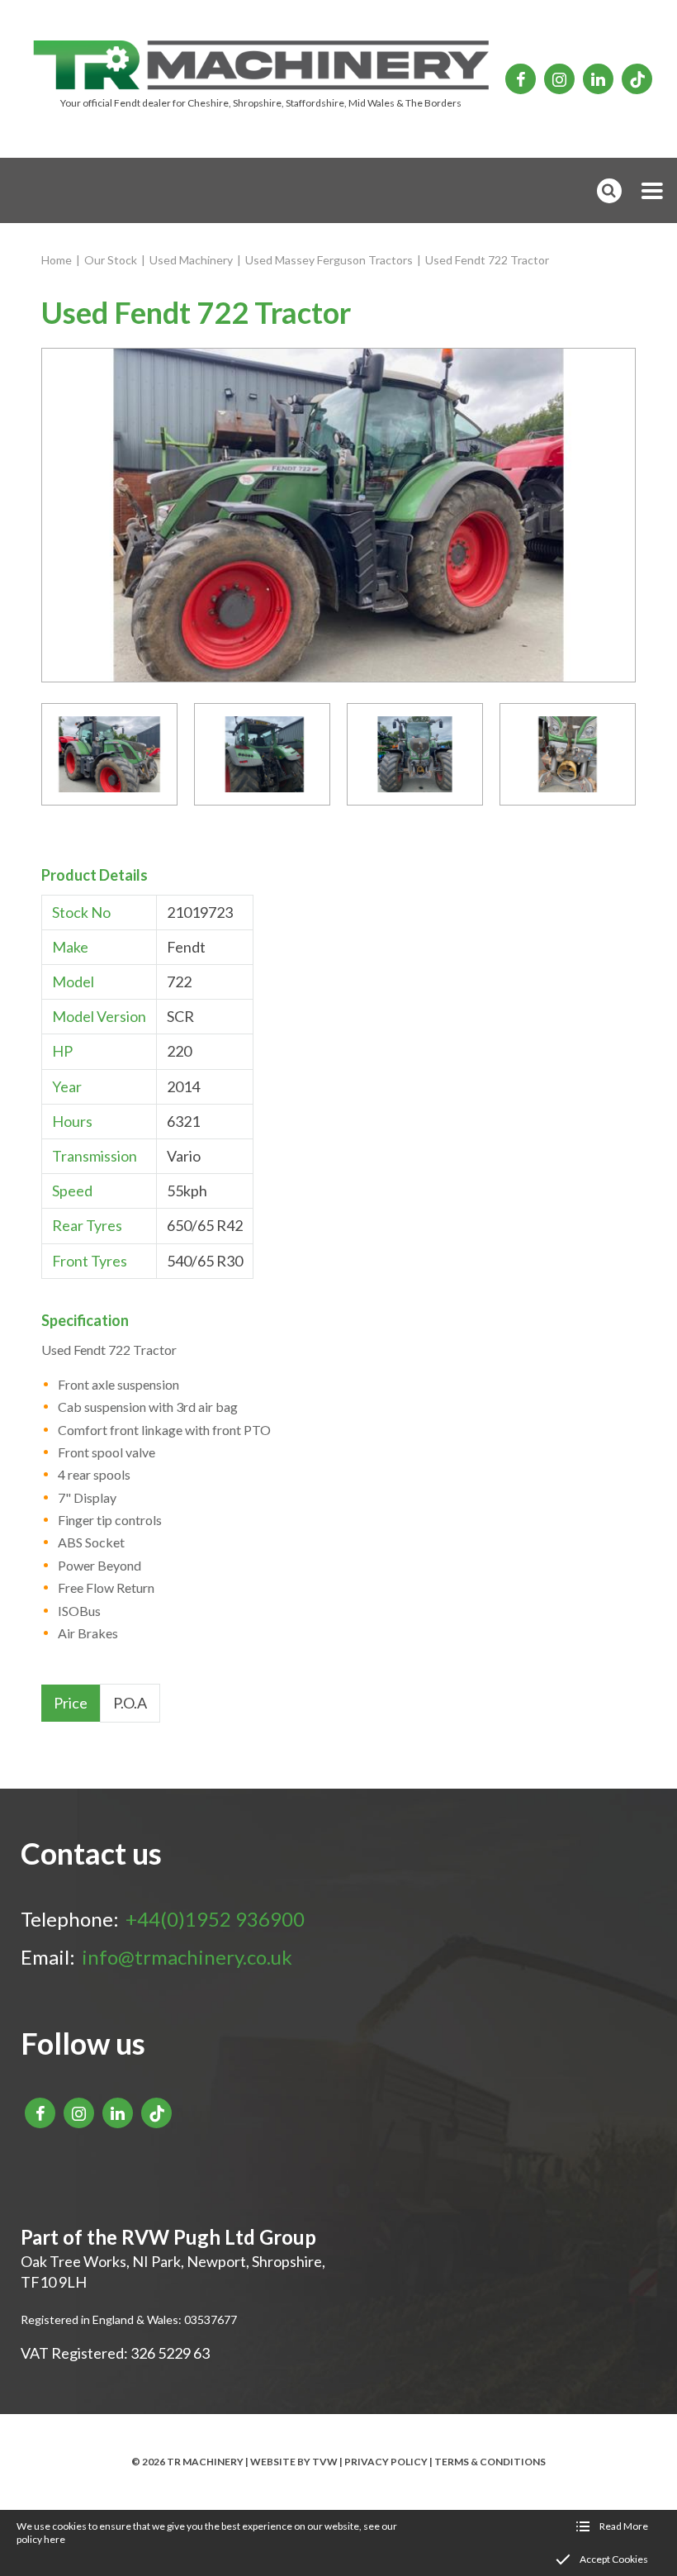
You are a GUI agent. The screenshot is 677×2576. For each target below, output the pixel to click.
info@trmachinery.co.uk (187, 1957)
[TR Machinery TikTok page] (637, 79)
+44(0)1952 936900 (215, 1919)
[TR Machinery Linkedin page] (598, 79)
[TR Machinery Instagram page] (559, 79)
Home (57, 260)
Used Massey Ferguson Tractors (329, 260)
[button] (652, 191)
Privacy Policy (386, 2462)
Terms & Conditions (490, 2462)
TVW (325, 2462)
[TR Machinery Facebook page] (521, 79)
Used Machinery (191, 260)
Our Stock (111, 260)
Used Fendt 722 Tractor (487, 260)
